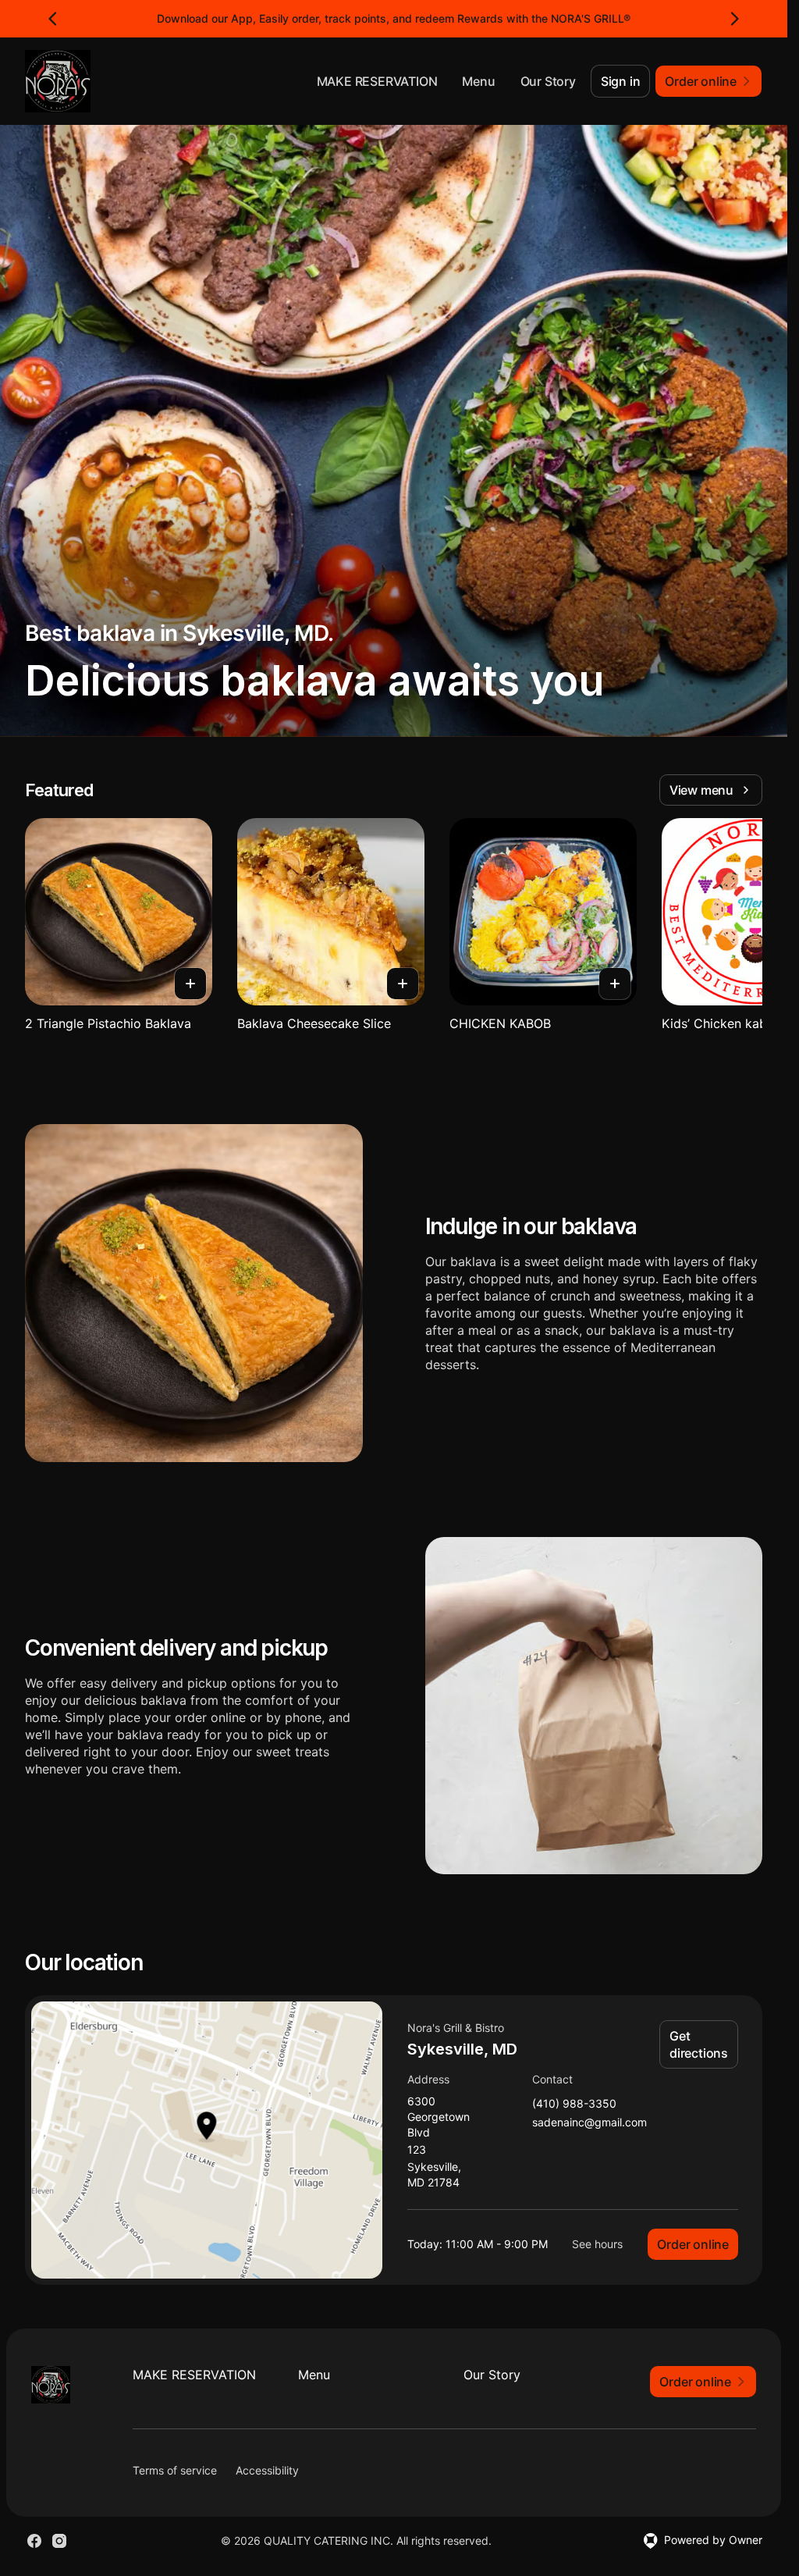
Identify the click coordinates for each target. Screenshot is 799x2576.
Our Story (548, 81)
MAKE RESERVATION (377, 81)
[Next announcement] (734, 19)
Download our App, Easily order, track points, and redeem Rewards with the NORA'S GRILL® (394, 18)
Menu (478, 81)
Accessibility (267, 2470)
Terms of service (175, 2470)
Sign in (621, 81)
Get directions (699, 2044)
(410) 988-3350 (574, 2104)
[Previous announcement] (53, 19)
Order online (693, 2244)
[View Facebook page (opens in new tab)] (34, 2541)
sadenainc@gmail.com (589, 2123)
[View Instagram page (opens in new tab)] (59, 2541)
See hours (597, 2244)
